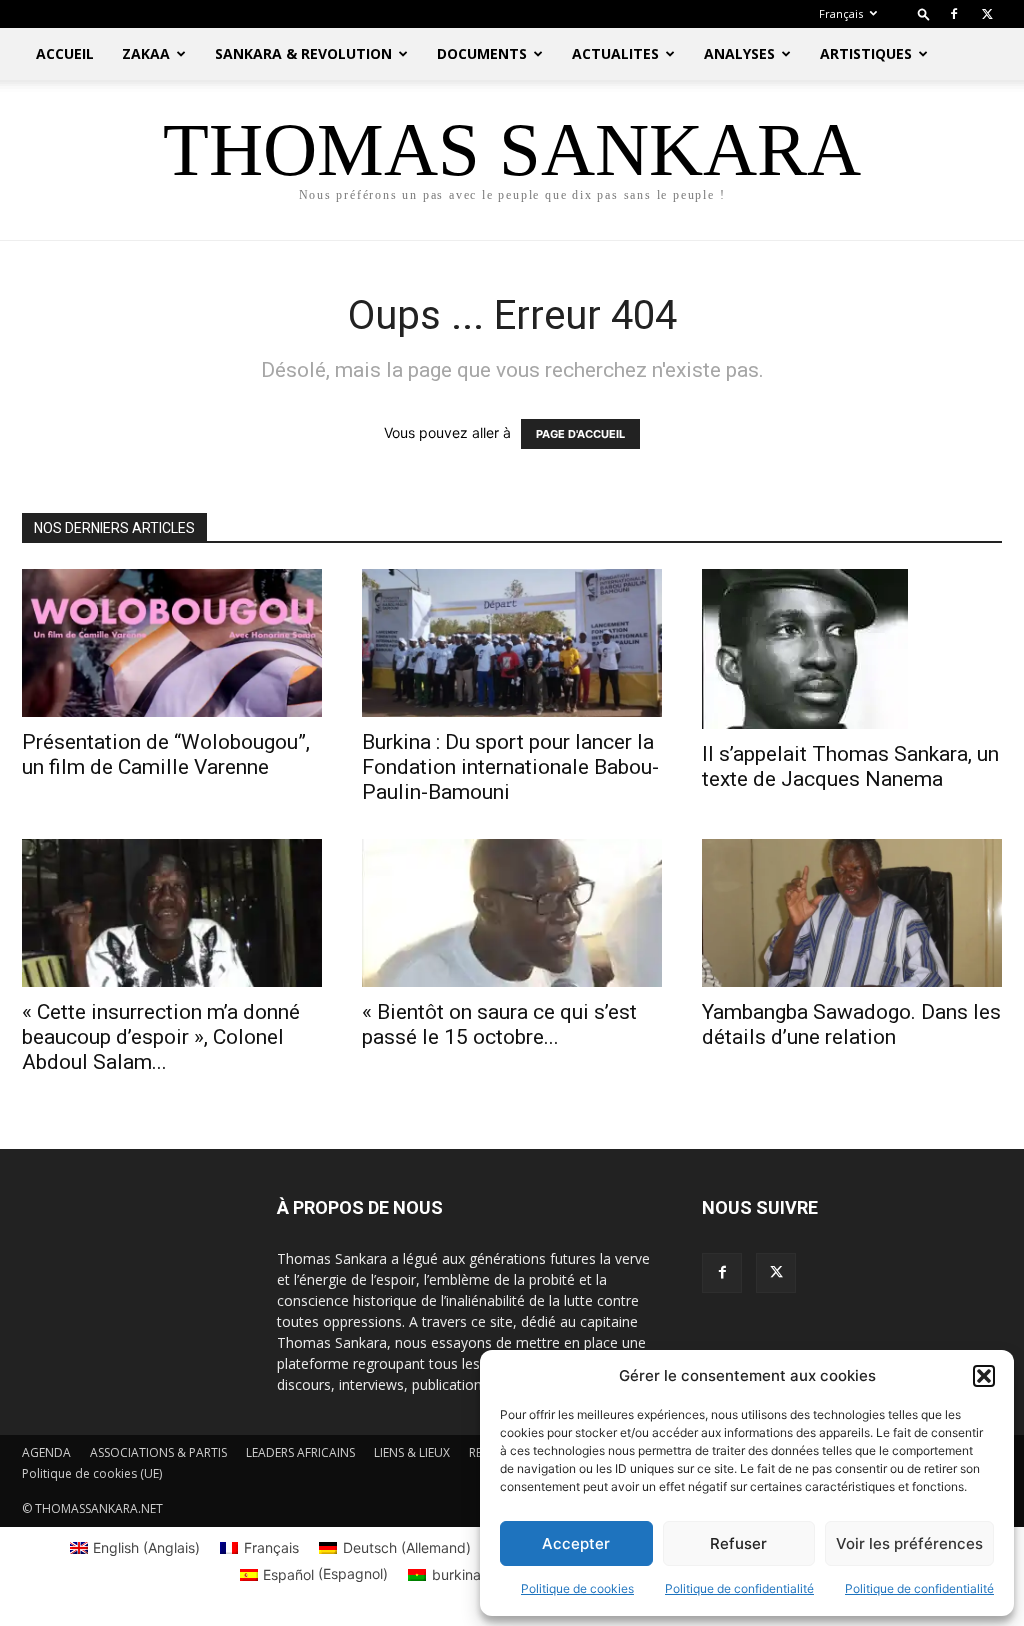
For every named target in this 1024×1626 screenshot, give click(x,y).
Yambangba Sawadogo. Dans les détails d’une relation (851, 1024)
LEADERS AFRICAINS (300, 1452)
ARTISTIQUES (866, 53)
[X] (987, 14)
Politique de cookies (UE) (92, 1473)
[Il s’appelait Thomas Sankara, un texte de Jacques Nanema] (852, 649)
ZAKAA (146, 53)
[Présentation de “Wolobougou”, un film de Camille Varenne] (172, 643)
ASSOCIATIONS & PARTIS (158, 1452)
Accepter (576, 1543)
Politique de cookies (577, 1588)
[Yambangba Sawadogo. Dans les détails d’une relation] (852, 913)
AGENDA (46, 1452)
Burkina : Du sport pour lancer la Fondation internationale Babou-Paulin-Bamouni (510, 767)
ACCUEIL (65, 53)
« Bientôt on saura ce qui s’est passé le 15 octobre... (499, 1024)
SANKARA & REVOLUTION (303, 53)
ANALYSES (739, 53)
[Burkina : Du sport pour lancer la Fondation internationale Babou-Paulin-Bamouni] (512, 643)
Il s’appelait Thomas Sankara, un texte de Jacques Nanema (850, 766)
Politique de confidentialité (739, 1588)
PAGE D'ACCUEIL (580, 434)
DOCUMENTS (482, 53)
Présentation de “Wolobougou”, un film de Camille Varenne (166, 754)
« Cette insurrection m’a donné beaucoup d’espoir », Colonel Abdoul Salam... (161, 1037)
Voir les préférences (909, 1543)
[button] (984, 1376)
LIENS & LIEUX (412, 1452)
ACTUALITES (615, 53)
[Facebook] (954, 14)
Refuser (738, 1543)
